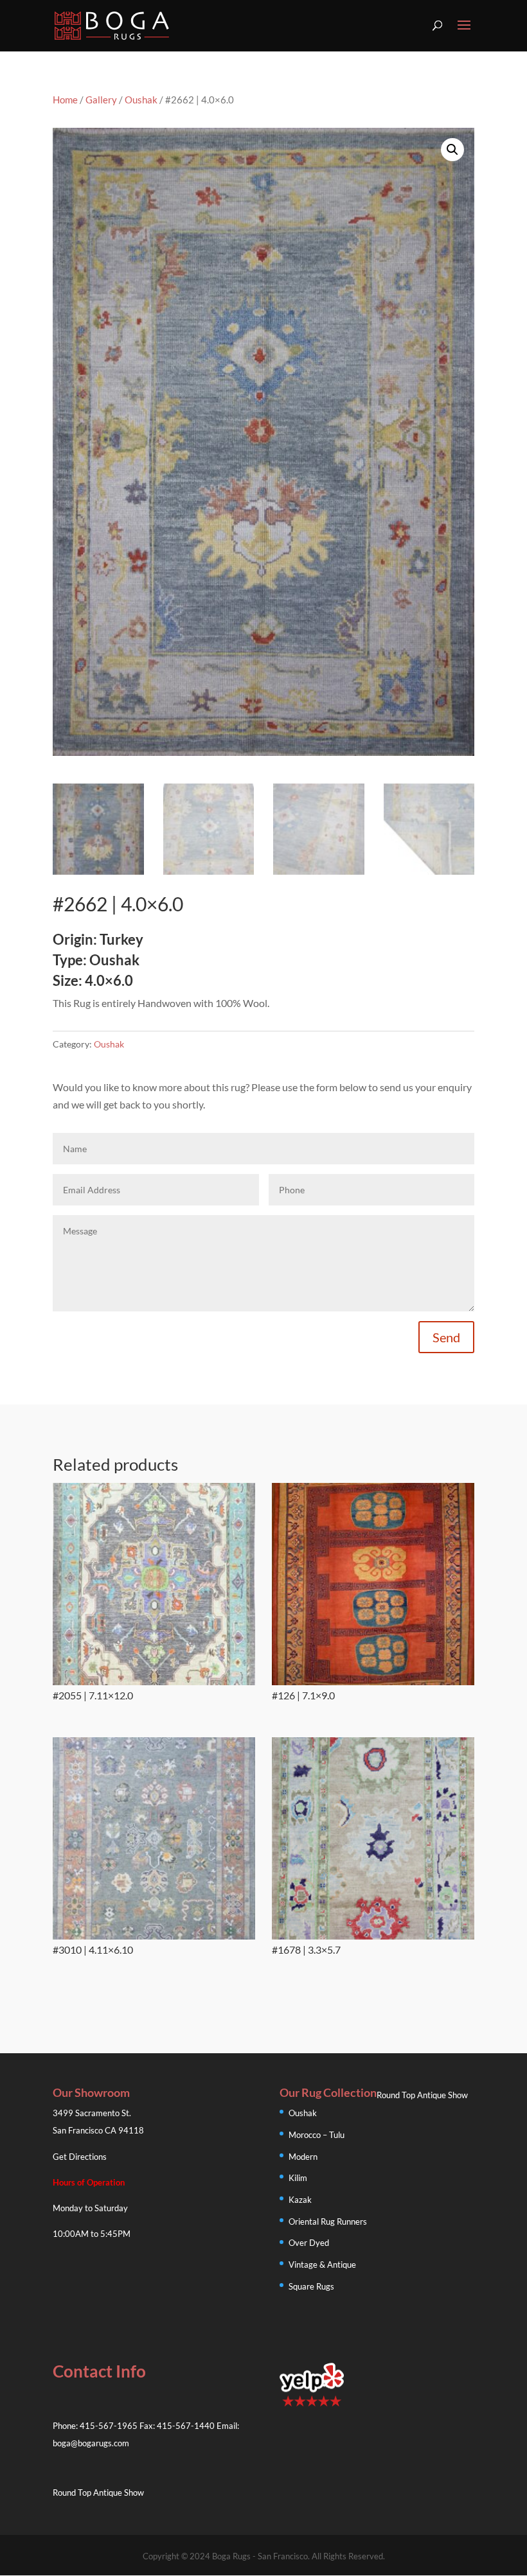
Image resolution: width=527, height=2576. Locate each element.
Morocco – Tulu (317, 2135)
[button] (452, 150)
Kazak (300, 2200)
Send (446, 1337)
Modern (303, 2157)
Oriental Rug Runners (328, 2221)
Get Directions (80, 2157)
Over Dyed (309, 2243)
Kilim (298, 2178)
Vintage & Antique (322, 2265)
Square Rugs (311, 2286)
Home (65, 100)
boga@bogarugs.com (91, 2443)
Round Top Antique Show (422, 2095)
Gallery (101, 100)
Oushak (141, 100)
